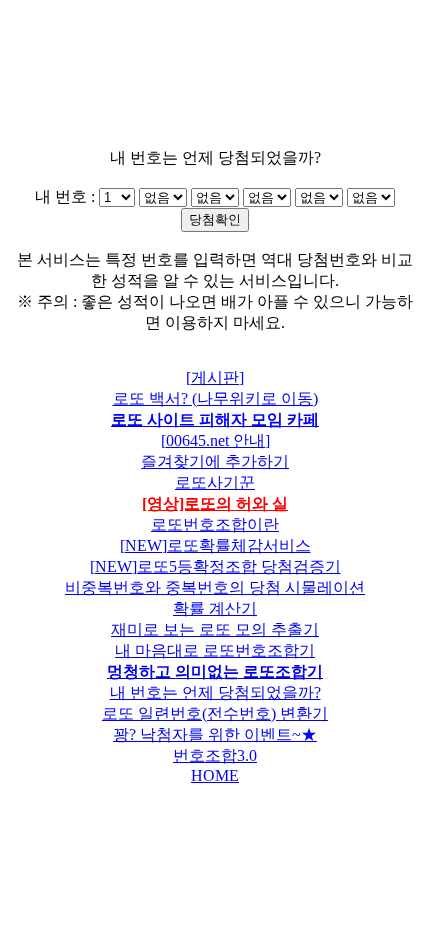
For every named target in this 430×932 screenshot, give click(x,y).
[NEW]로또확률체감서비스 (215, 545)
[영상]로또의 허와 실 (215, 503)
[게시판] (215, 377)
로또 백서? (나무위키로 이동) (215, 398)
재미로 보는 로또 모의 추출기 (215, 629)
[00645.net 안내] (215, 440)
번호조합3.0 (215, 755)
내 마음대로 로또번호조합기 (215, 650)
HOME (215, 775)
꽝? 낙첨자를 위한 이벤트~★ (215, 734)
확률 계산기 (215, 608)
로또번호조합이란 (215, 524)
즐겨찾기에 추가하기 (215, 461)
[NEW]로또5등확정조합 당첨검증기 (215, 566)
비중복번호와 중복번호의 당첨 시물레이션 (215, 587)
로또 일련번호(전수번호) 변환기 (215, 713)
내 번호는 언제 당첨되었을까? (215, 692)
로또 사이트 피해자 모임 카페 (215, 419)
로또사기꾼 (215, 482)
